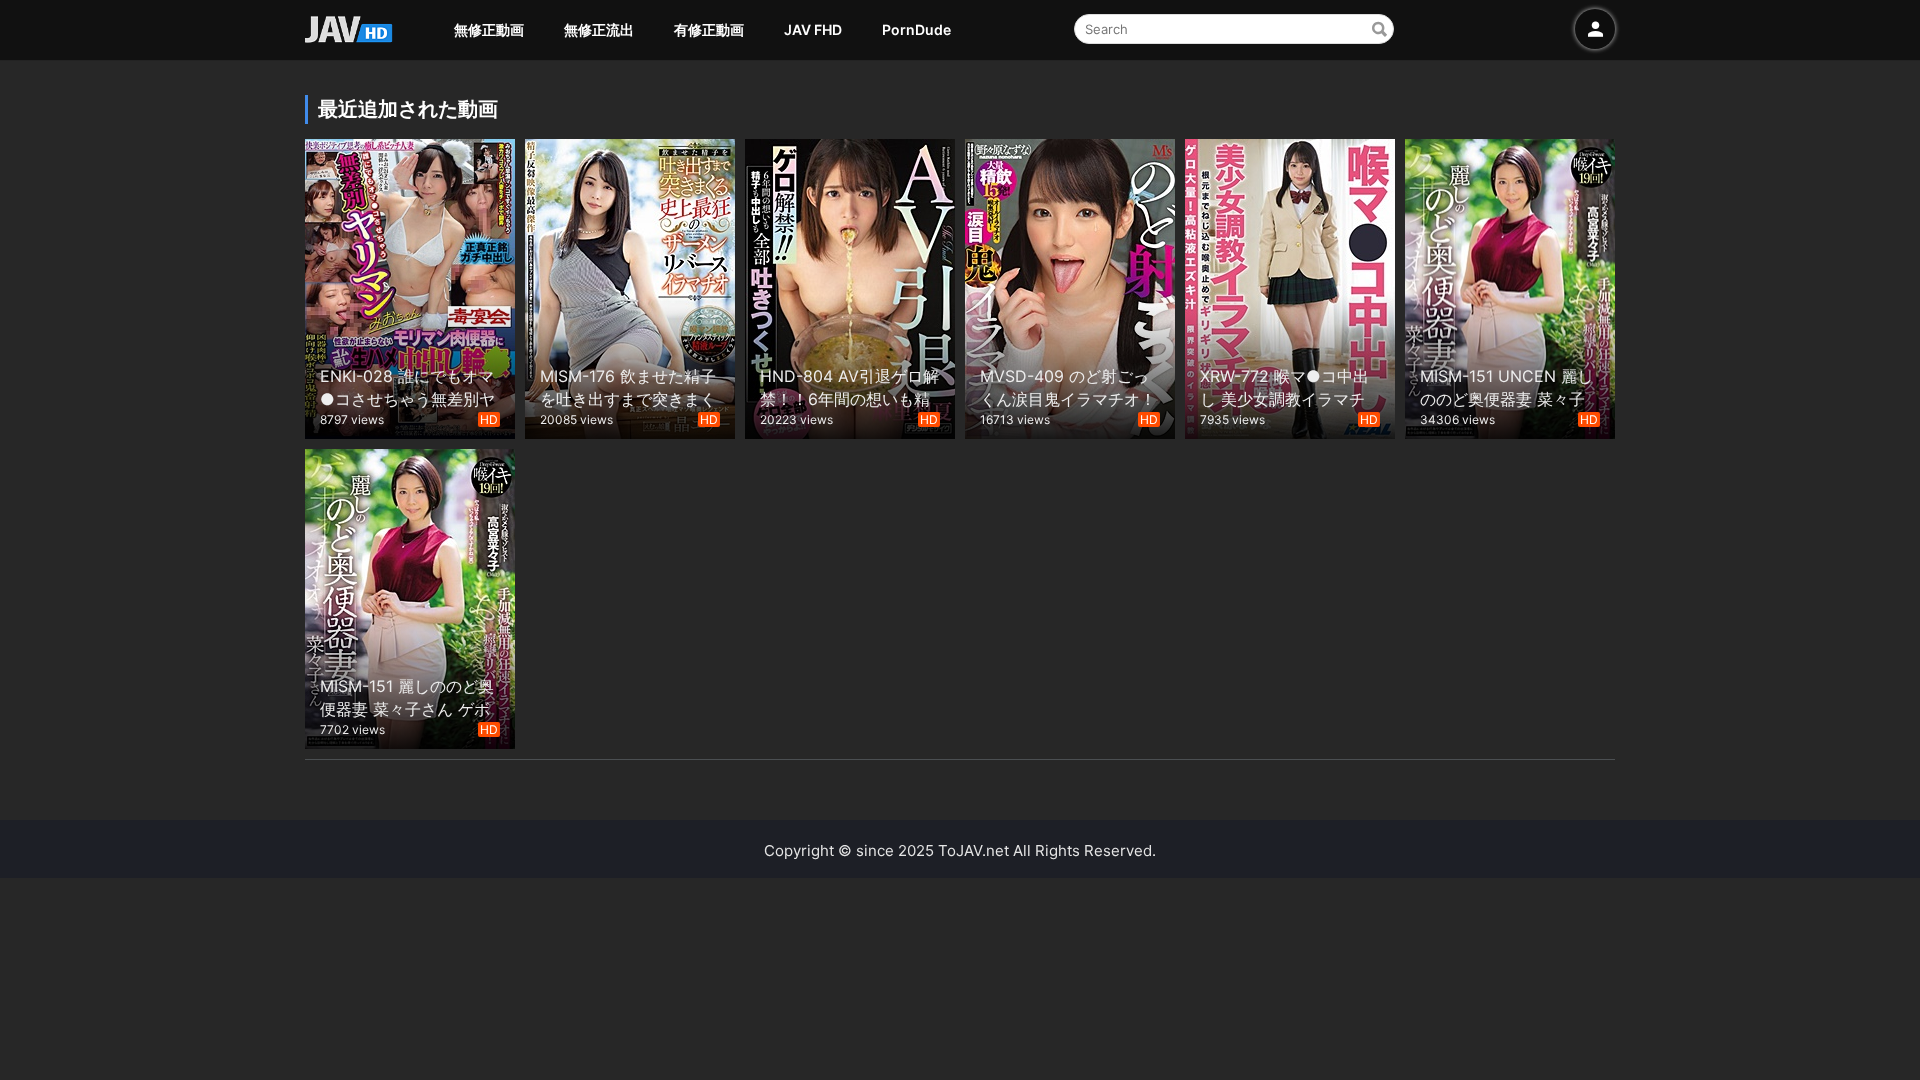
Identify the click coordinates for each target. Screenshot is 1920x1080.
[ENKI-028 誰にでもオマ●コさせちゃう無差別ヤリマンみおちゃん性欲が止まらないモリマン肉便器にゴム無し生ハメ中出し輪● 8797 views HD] (410, 286)
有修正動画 (709, 29)
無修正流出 (599, 29)
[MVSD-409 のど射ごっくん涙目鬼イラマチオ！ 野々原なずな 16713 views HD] (1070, 286)
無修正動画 (489, 29)
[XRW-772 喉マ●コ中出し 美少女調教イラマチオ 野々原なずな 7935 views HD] (1290, 286)
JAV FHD (813, 29)
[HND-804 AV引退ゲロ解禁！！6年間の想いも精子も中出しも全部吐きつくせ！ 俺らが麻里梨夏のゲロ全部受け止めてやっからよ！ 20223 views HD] (850, 286)
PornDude (916, 29)
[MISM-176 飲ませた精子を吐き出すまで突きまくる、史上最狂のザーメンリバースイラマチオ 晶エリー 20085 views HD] (630, 286)
